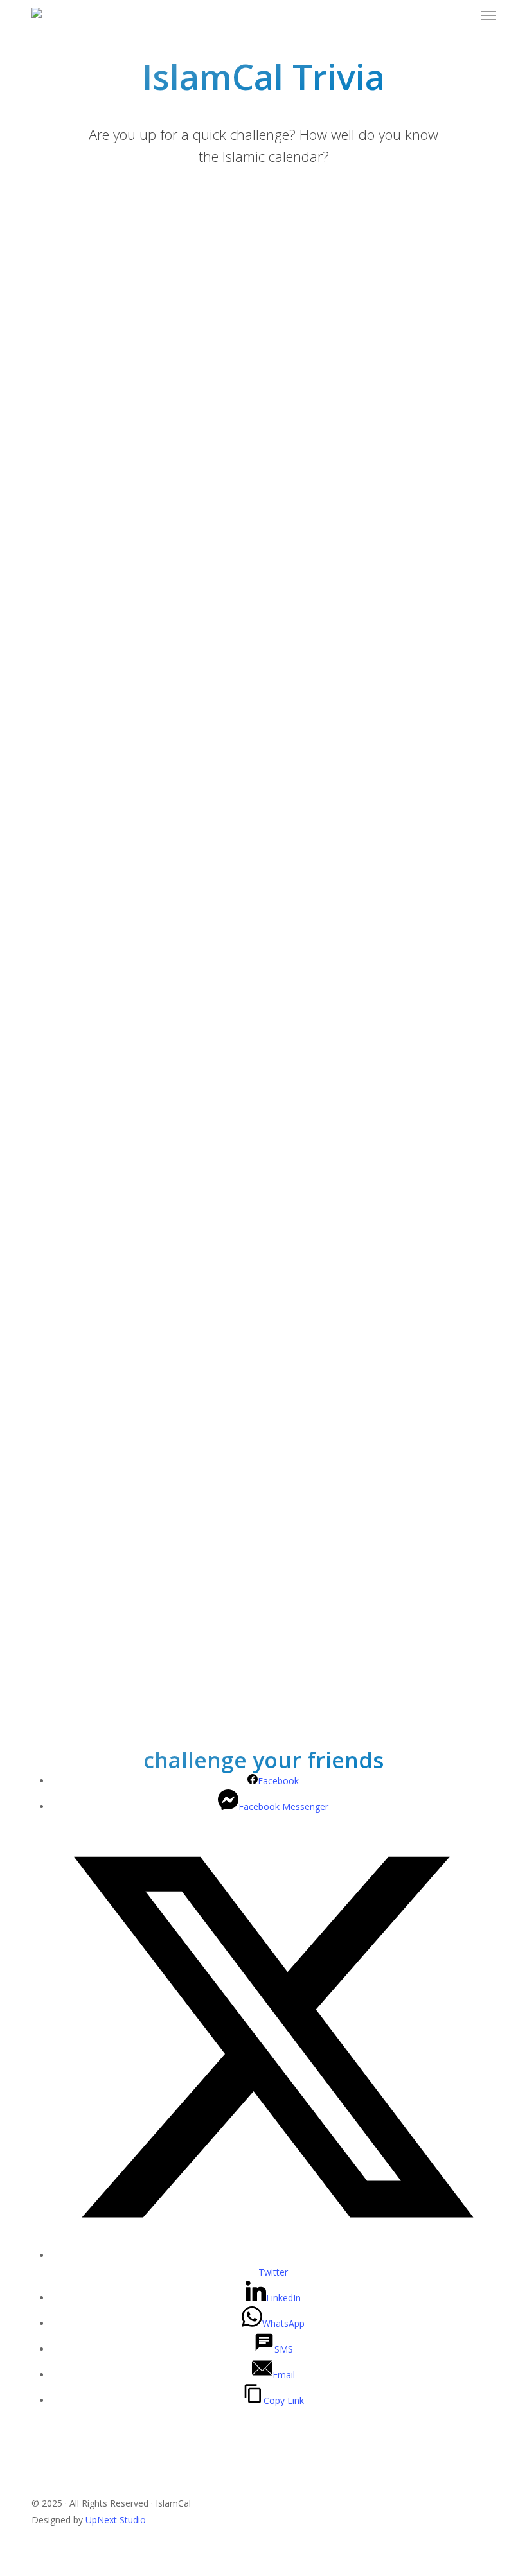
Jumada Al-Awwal (90, 824)
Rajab (66, 528)
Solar (65, 252)
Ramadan (74, 705)
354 (62, 1607)
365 (62, 1659)
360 (62, 1633)
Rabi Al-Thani (81, 976)
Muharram (76, 554)
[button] (488, 15)
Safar (65, 502)
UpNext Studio (116, 2520)
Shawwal (72, 1028)
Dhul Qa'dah (80, 1482)
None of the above (94, 331)
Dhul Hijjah (77, 877)
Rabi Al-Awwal (83, 581)
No (60, 429)
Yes (61, 403)
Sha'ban (70, 679)
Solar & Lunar (83, 305)
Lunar (66, 278)
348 (62, 1580)
